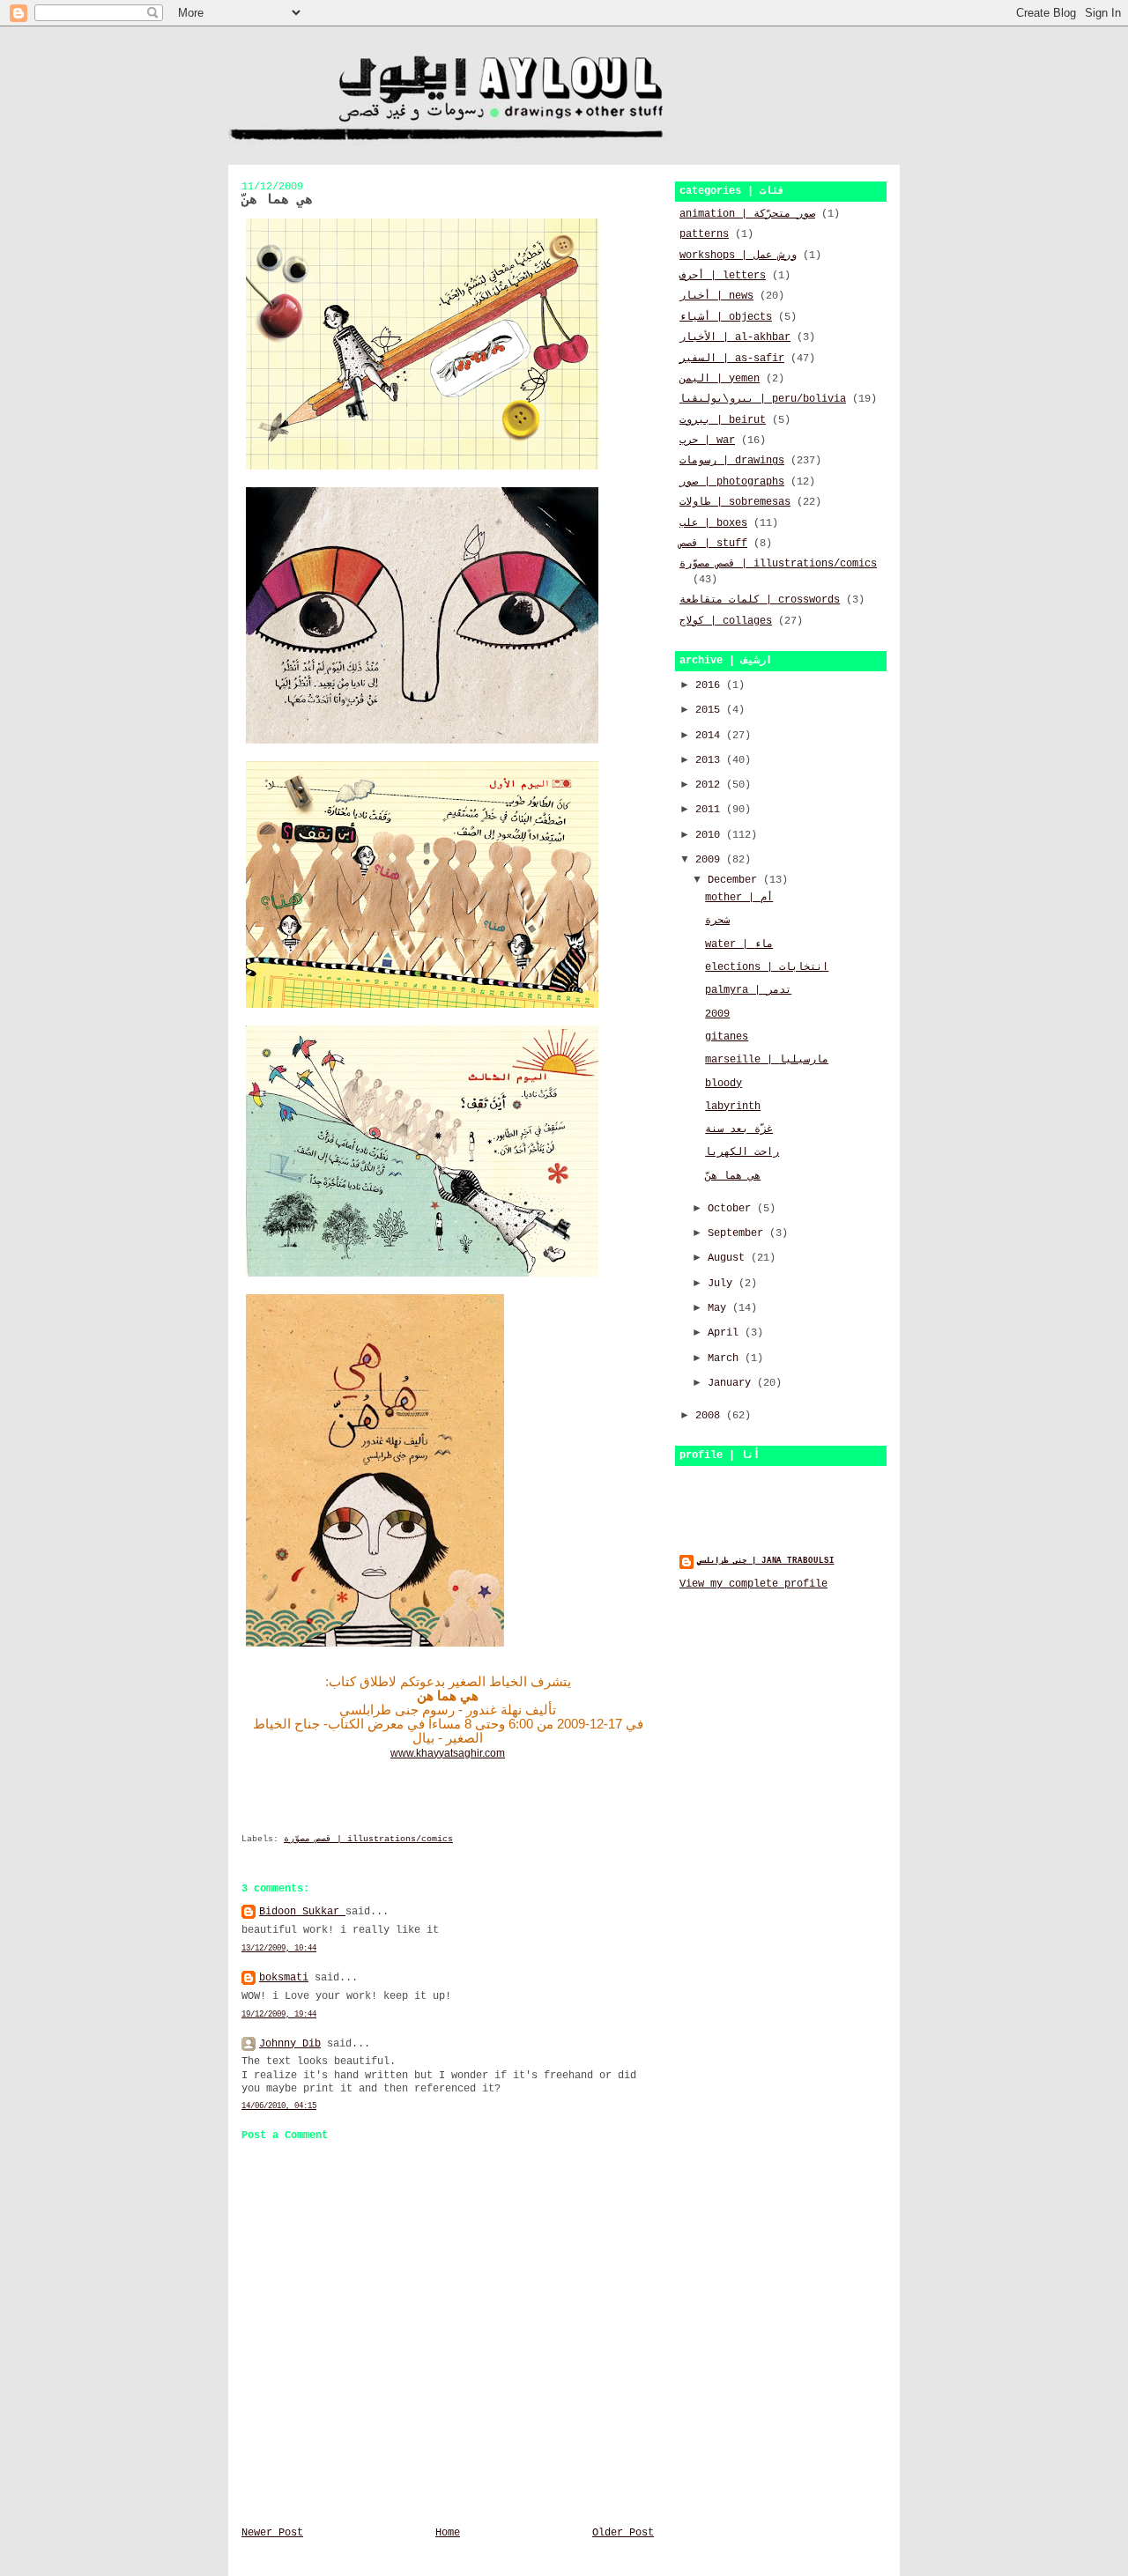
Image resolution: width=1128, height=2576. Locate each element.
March (726, 1358)
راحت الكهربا (742, 1152)
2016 (711, 685)
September (738, 1233)
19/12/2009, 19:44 (279, 2014)
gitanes (727, 1037)
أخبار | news (716, 296)
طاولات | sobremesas (735, 502)
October (732, 1209)
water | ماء (739, 944)
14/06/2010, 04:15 (279, 2106)
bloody (724, 1084)
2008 (711, 1416)
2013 (711, 760)
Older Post (623, 2533)
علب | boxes (713, 523)
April (726, 1333)
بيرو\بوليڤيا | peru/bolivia (763, 399)
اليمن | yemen (720, 379)
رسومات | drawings (732, 461)
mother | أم (739, 898)
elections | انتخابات (767, 967)
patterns (704, 234)
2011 (711, 810)
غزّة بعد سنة (739, 1129)
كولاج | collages (726, 621)
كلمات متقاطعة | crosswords (760, 600)
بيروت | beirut (723, 420)
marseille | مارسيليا (767, 1060)
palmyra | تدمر (748, 990)
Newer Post (272, 2533)
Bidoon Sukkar (302, 1912)
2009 (711, 860)
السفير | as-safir (732, 359)
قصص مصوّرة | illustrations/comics (368, 1839)
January (732, 1383)
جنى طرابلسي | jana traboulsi (766, 1561)
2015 (711, 710)
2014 (711, 736)
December (735, 880)
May (720, 1308)
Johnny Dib (290, 2044)
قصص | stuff (713, 544)
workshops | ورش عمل (738, 255)
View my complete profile (753, 1584)
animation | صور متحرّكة (747, 214)
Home (448, 2533)
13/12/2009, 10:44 (279, 1948)
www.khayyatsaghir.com (448, 1753)
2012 (711, 785)
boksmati (284, 1978)
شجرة (717, 921)
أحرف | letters (723, 276)
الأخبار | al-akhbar (735, 337)
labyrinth (733, 1107)
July (723, 1284)
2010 (711, 835)
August (729, 1258)
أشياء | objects (726, 317)
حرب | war (707, 440)
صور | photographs (732, 482)
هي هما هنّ (733, 1176)
